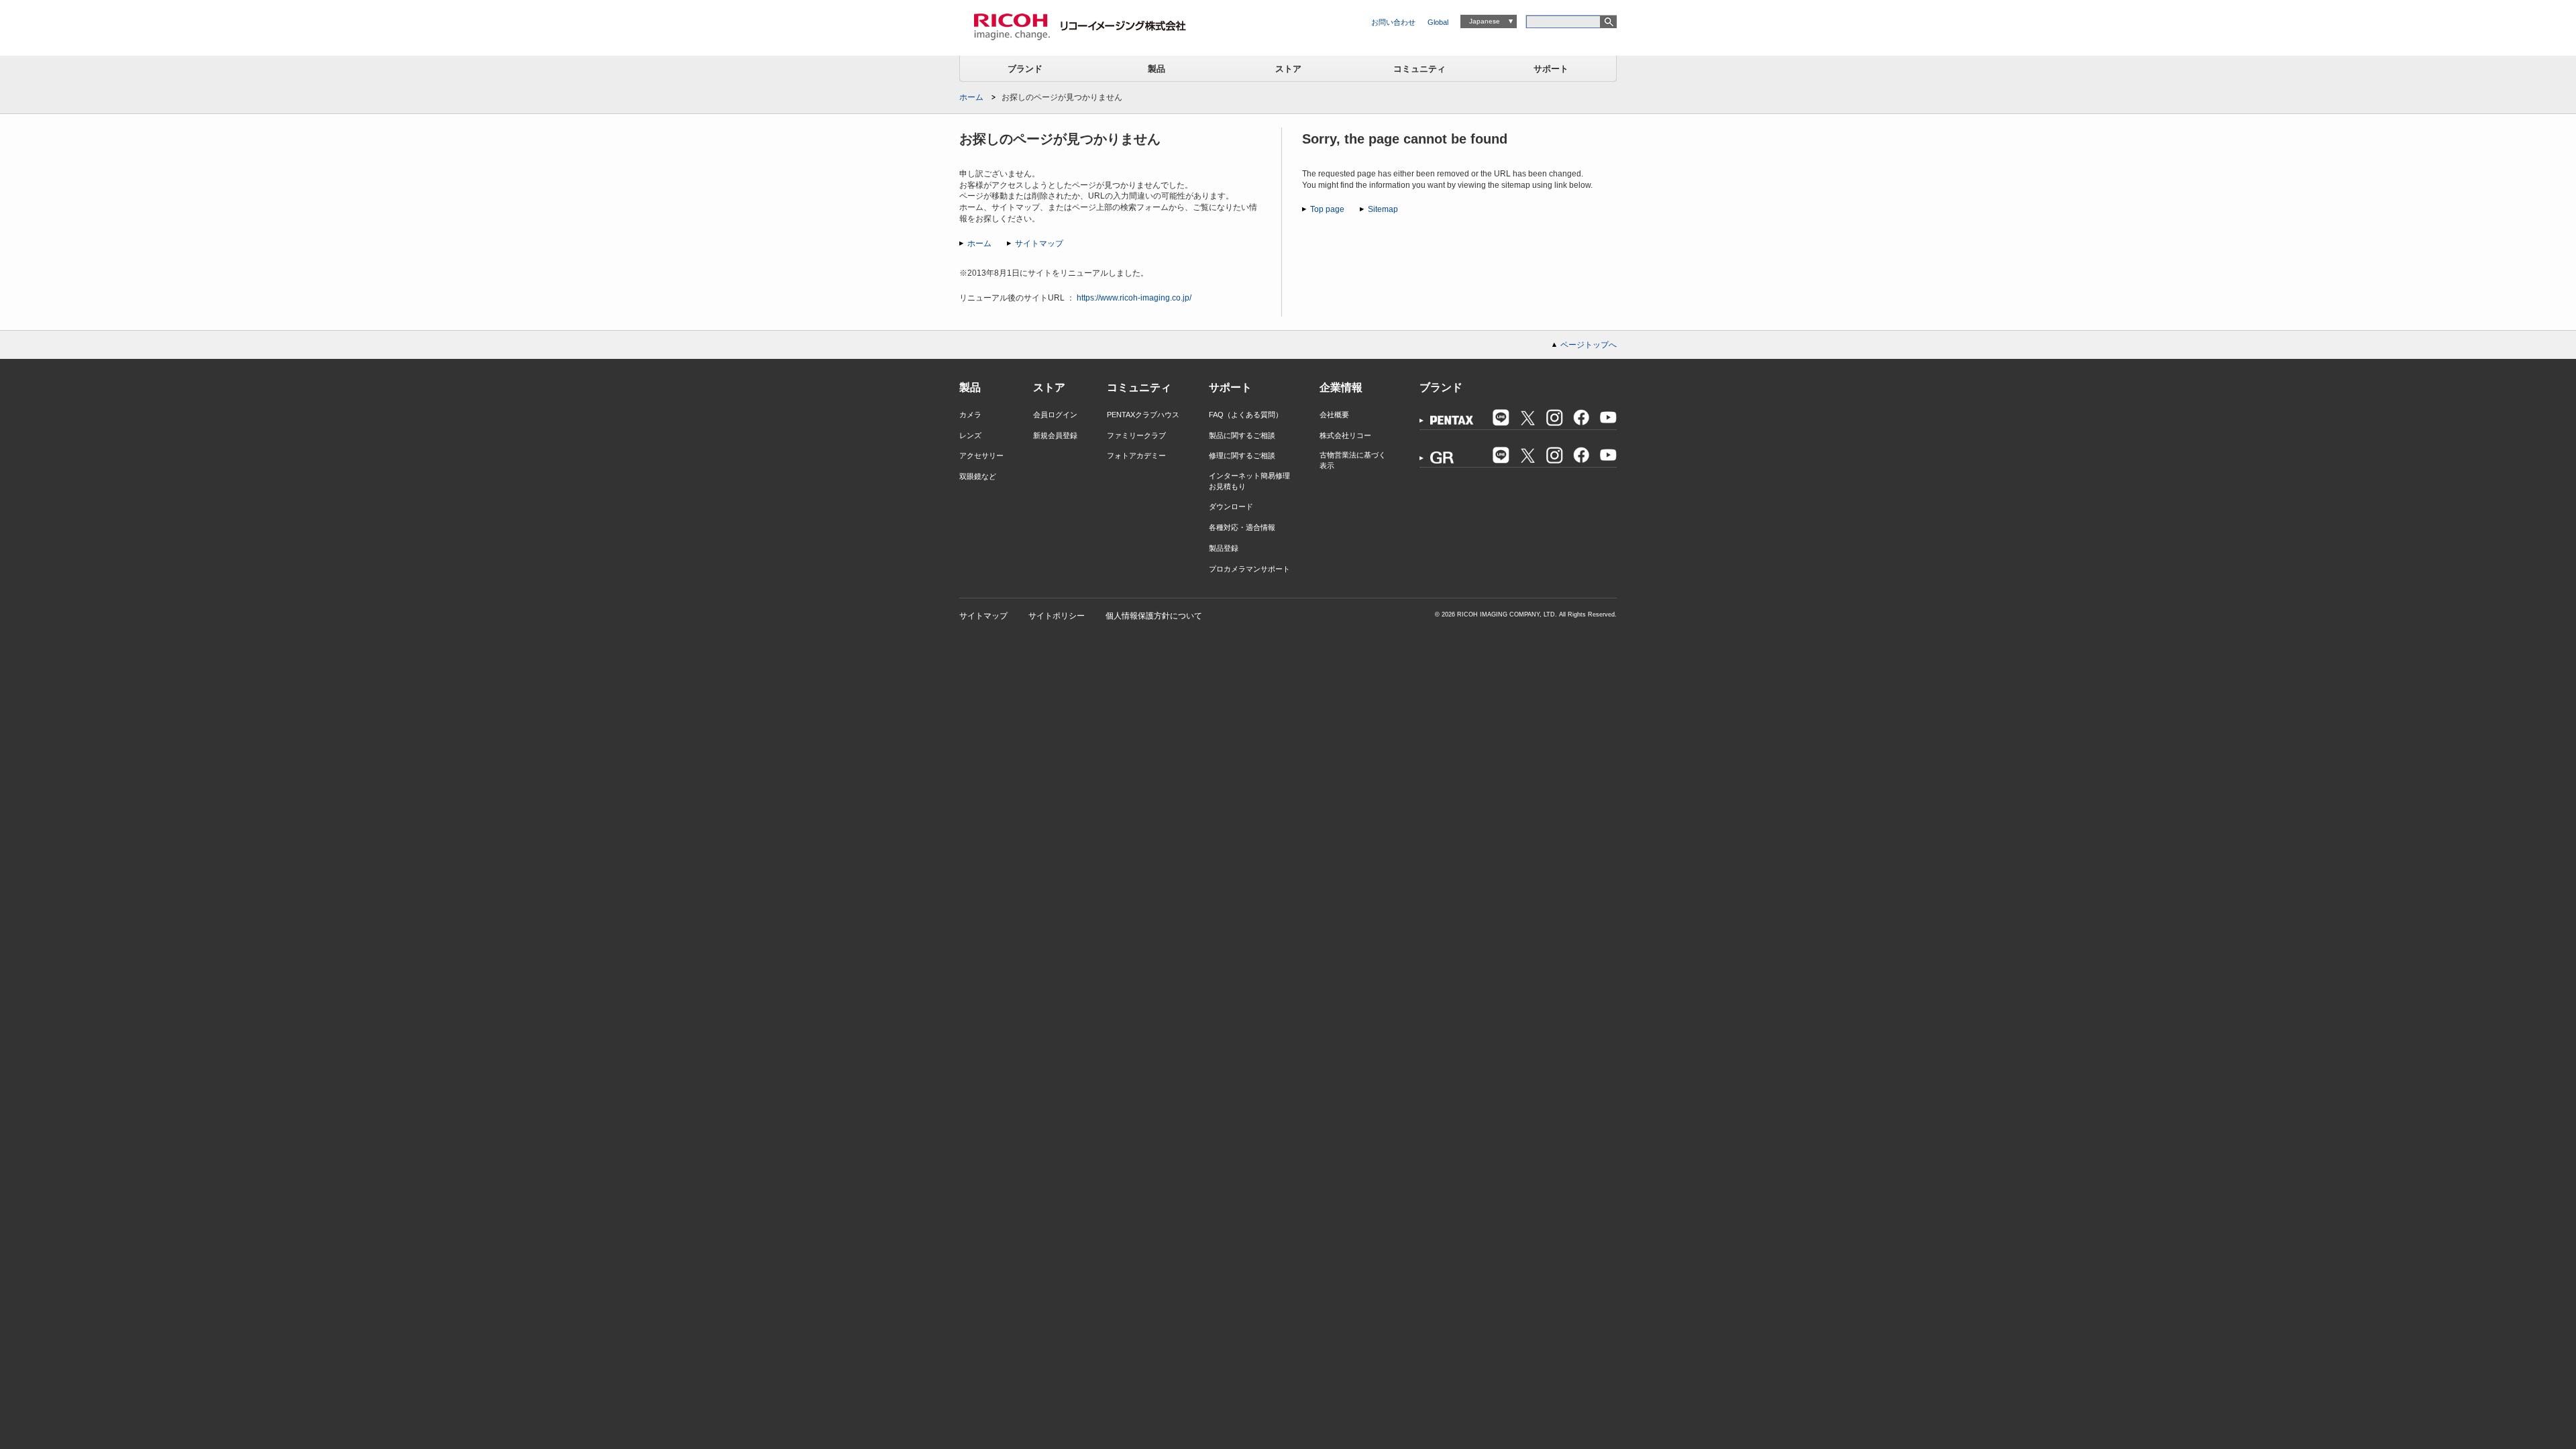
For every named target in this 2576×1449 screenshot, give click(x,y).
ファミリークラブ (1136, 435)
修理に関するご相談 (1242, 455)
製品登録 (1224, 548)
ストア (1288, 69)
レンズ (970, 435)
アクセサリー (981, 455)
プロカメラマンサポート (1249, 569)
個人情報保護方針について (1154, 616)
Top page (1327, 209)
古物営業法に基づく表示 (1353, 460)
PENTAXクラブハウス (1143, 415)
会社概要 (1334, 415)
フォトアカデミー (1136, 455)
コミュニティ (1419, 69)
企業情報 (1341, 387)
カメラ (970, 415)
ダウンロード (1231, 506)
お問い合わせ (1393, 22)
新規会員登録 (1055, 435)
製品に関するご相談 (1242, 435)
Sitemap (1383, 209)
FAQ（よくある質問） (1246, 415)
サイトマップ (1039, 244)
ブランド (1025, 69)
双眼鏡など (978, 476)
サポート (1551, 69)
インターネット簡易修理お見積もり (1249, 481)
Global (1438, 22)
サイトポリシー (1057, 616)
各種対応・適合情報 (1242, 527)
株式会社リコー (1345, 435)
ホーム (971, 97)
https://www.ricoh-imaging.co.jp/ (1134, 298)
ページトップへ (1589, 345)
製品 (1157, 69)
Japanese (1485, 21)
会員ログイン (1055, 415)
